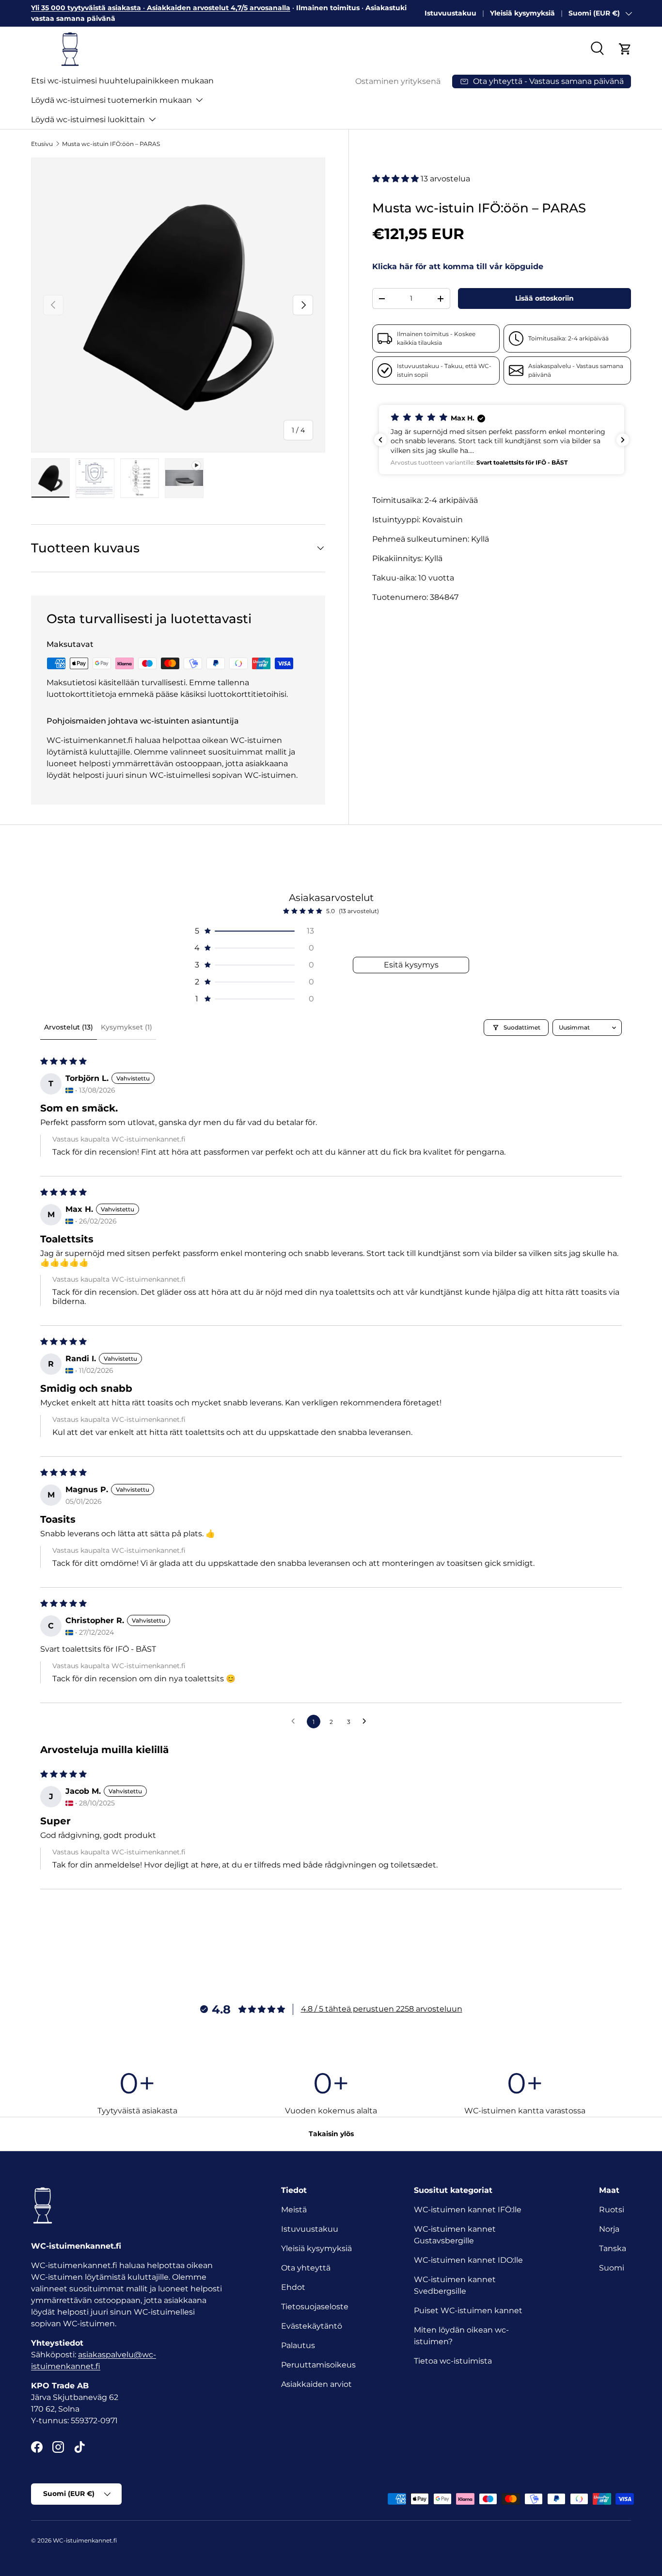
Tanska (613, 2248)
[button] (625, 49)
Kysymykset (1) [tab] (126, 1027)
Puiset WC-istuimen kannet (468, 2310)
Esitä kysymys (411, 965)
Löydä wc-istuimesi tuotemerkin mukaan (111, 100)
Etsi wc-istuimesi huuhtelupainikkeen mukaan (122, 81)
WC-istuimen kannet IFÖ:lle (468, 2210)
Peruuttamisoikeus (318, 2365)
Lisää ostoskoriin (544, 298)
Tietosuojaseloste (315, 2307)
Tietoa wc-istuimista (453, 2361)
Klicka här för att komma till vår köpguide (458, 266)
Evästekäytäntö (312, 2326)
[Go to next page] (367, 1722)
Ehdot (293, 2287)
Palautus (298, 2345)
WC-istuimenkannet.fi (85, 2540)
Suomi (612, 2268)
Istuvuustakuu (450, 13)
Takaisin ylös (331, 2134)
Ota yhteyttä (306, 2268)
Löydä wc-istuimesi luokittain (88, 120)
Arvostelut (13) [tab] (69, 1027)
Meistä (294, 2210)
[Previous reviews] (380, 440)
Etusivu (42, 144)
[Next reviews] (623, 440)
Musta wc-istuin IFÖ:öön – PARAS (111, 144)
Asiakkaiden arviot (316, 2384)
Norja (609, 2229)
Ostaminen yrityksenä (398, 81)
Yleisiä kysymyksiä (522, 13)
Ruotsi (612, 2210)
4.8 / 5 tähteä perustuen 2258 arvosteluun (382, 2009)
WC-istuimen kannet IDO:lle (468, 2260)
